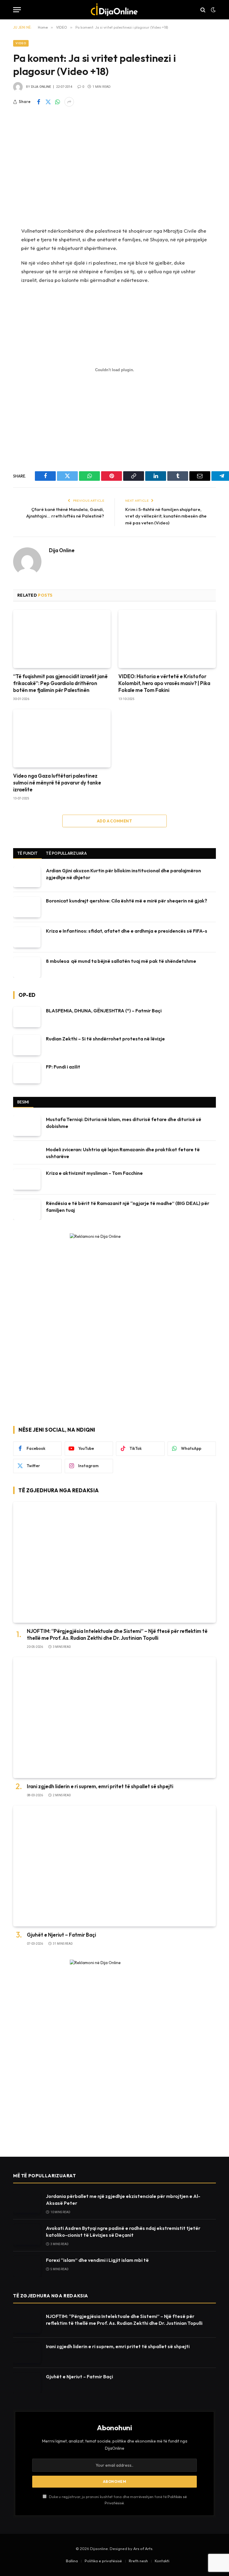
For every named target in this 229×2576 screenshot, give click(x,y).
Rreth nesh (138, 2561)
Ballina (72, 2561)
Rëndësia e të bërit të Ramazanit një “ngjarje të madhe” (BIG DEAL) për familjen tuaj (128, 1207)
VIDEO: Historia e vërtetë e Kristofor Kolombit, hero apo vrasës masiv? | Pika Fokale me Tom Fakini (164, 683)
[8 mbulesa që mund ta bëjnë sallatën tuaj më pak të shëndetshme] (27, 967)
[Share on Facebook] (38, 102)
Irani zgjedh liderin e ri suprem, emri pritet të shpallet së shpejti (100, 1786)
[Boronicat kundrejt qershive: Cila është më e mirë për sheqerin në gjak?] (27, 907)
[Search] (203, 10)
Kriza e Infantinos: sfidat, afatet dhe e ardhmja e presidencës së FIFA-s (127, 931)
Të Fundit (27, 853)
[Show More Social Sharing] (69, 102)
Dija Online (41, 87)
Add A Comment (114, 821)
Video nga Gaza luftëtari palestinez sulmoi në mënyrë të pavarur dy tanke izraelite (57, 783)
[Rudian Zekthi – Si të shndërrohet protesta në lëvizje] (27, 1045)
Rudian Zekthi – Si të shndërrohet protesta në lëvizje (105, 1039)
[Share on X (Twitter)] (48, 102)
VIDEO (21, 43)
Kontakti (162, 2561)
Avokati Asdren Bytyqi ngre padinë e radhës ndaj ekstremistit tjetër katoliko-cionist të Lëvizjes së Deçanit (123, 2232)
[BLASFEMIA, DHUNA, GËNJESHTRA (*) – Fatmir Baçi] (27, 1017)
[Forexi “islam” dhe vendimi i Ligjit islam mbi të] (27, 2266)
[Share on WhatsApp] (58, 102)
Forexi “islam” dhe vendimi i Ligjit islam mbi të (97, 2260)
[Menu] (17, 10)
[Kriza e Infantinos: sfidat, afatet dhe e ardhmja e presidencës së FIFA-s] (27, 937)
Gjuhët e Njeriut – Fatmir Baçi (61, 1935)
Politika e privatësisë (103, 2561)
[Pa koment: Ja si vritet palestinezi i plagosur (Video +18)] (114, 166)
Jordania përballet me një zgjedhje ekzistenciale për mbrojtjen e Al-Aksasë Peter (123, 2200)
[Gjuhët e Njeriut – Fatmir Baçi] (114, 1866)
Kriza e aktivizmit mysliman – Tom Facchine (94, 1173)
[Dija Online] (115, 10)
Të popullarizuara (66, 853)
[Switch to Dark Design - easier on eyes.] (213, 10)
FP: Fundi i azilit (63, 1067)
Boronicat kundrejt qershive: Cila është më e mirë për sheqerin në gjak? (127, 901)
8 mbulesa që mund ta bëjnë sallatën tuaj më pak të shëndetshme (121, 961)
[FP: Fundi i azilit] (27, 1073)
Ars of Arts (143, 2549)
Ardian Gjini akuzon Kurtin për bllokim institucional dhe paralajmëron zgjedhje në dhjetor (123, 874)
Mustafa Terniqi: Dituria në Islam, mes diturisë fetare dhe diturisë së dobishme (124, 1123)
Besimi (23, 1102)
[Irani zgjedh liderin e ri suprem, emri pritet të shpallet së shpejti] (114, 1718)
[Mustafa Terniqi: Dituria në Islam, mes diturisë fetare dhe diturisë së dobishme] (27, 1126)
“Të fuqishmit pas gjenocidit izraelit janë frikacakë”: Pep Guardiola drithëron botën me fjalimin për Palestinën (60, 683)
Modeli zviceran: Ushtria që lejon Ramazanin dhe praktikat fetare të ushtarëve (123, 1153)
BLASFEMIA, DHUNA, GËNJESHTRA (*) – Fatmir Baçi (104, 1011)
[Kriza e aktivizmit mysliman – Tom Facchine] (27, 1179)
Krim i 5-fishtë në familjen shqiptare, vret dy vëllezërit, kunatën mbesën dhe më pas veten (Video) (166, 516)
